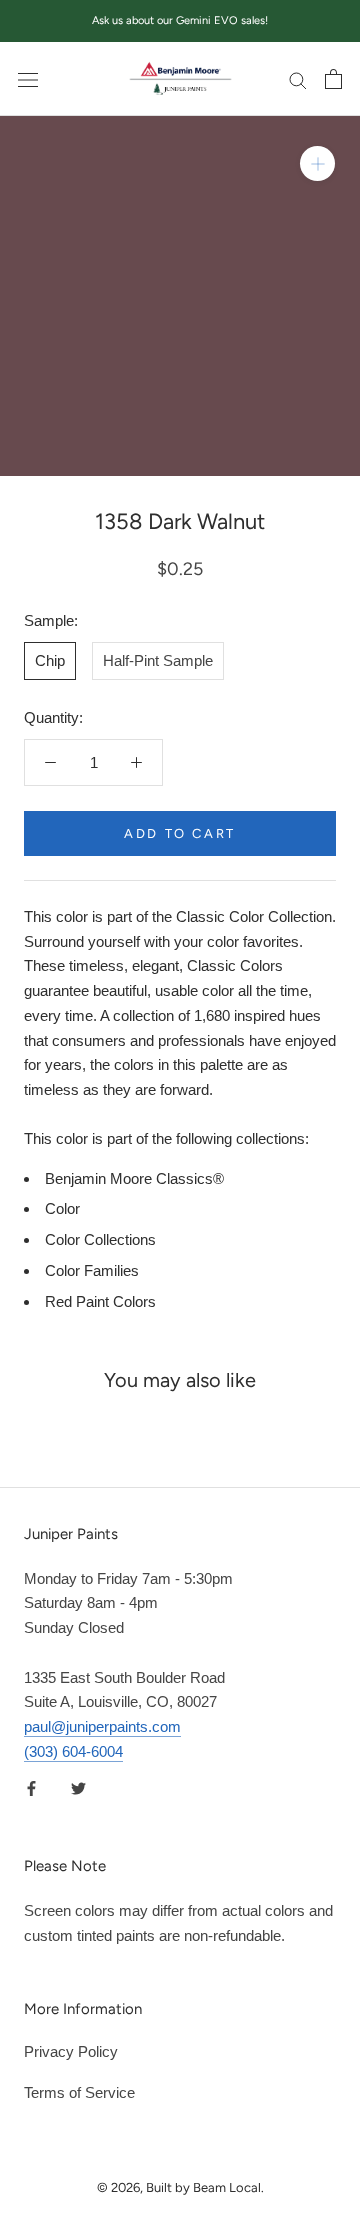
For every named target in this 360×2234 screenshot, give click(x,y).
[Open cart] (333, 79)
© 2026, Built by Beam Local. (180, 2187)
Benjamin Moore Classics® (134, 1178)
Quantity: (53, 717)
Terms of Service (79, 2092)
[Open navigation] (28, 79)
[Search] (298, 79)
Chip (50, 660)
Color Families (92, 1270)
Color (62, 1208)
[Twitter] (78, 1788)
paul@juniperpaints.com (102, 1726)
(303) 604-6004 (73, 1751)
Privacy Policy (71, 2051)
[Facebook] (31, 1788)
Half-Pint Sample (158, 660)
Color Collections (100, 1239)
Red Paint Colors (100, 1301)
